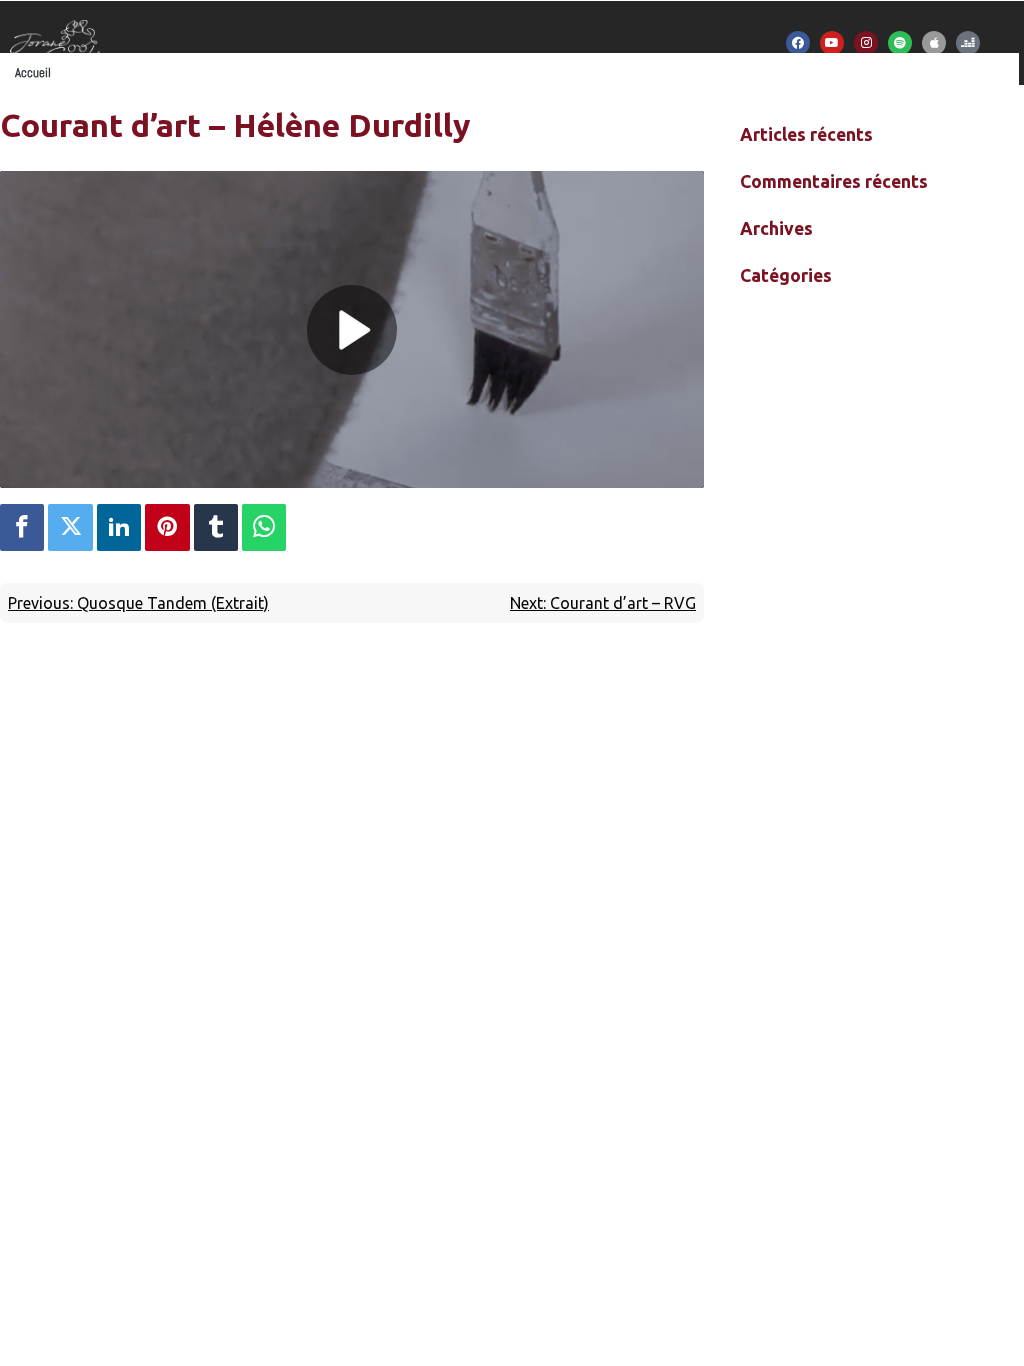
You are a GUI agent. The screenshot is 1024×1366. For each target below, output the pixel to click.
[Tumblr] (216, 527)
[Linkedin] (119, 527)
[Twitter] (70, 527)
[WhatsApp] (264, 527)
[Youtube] (832, 43)
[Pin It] (167, 527)
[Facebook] (798, 43)
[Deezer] (968, 43)
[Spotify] (900, 43)
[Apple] (934, 43)
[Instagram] (866, 43)
